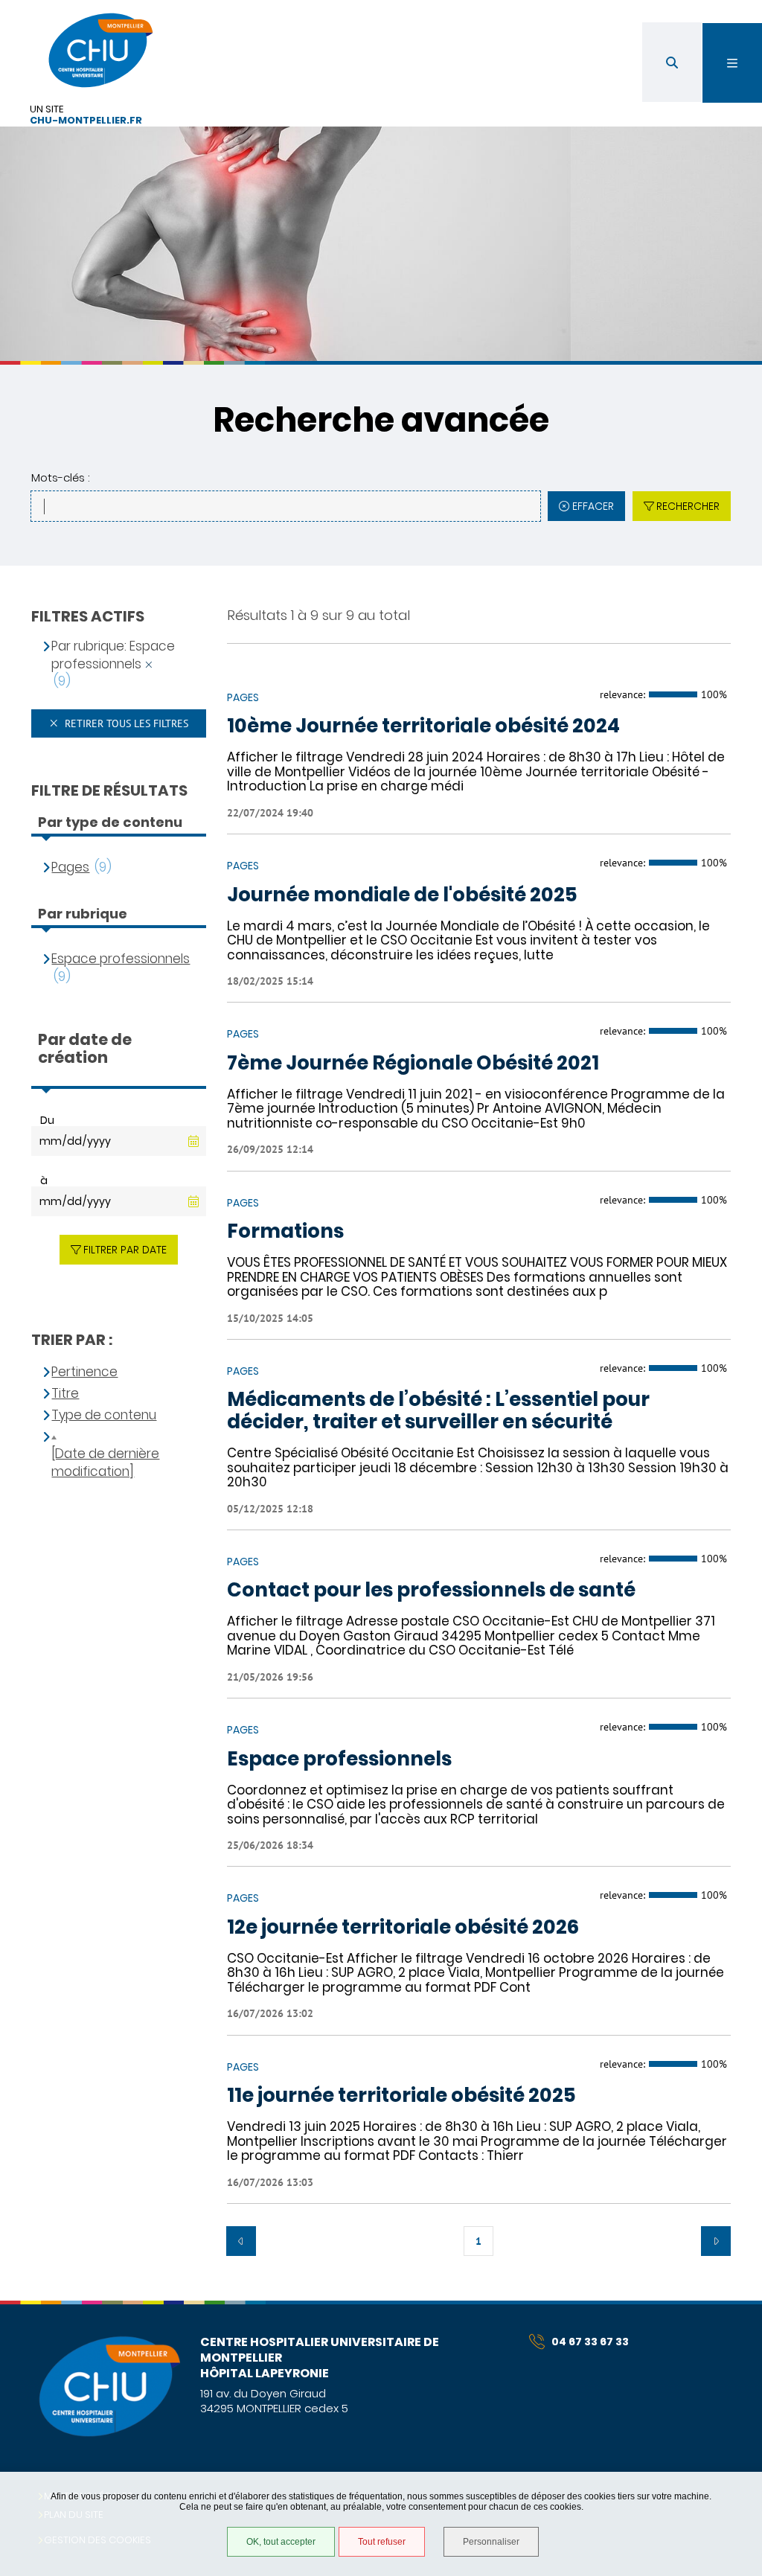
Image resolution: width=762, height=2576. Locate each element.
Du (47, 1120)
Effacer (593, 506)
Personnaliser (491, 2542)
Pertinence (84, 1372)
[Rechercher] (672, 62)
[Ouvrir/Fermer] (732, 63)
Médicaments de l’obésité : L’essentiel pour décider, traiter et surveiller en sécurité (438, 1411)
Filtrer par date (125, 1250)
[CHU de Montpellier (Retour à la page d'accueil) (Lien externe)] (109, 2434)
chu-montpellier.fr (86, 121)
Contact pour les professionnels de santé (431, 1591)
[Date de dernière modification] (105, 1463)
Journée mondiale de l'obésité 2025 (402, 895)
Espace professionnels (339, 1760)
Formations (285, 1232)
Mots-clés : (60, 477)
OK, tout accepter (281, 2542)
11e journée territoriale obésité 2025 (401, 2096)
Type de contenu (104, 1415)
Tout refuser (382, 2542)
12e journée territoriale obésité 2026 (403, 1928)
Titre (65, 1394)
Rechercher (688, 506)
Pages (70, 867)
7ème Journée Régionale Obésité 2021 (413, 1064)
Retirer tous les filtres (125, 723)
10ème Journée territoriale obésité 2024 (423, 726)
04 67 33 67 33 (590, 2342)
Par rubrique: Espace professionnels (113, 655)
